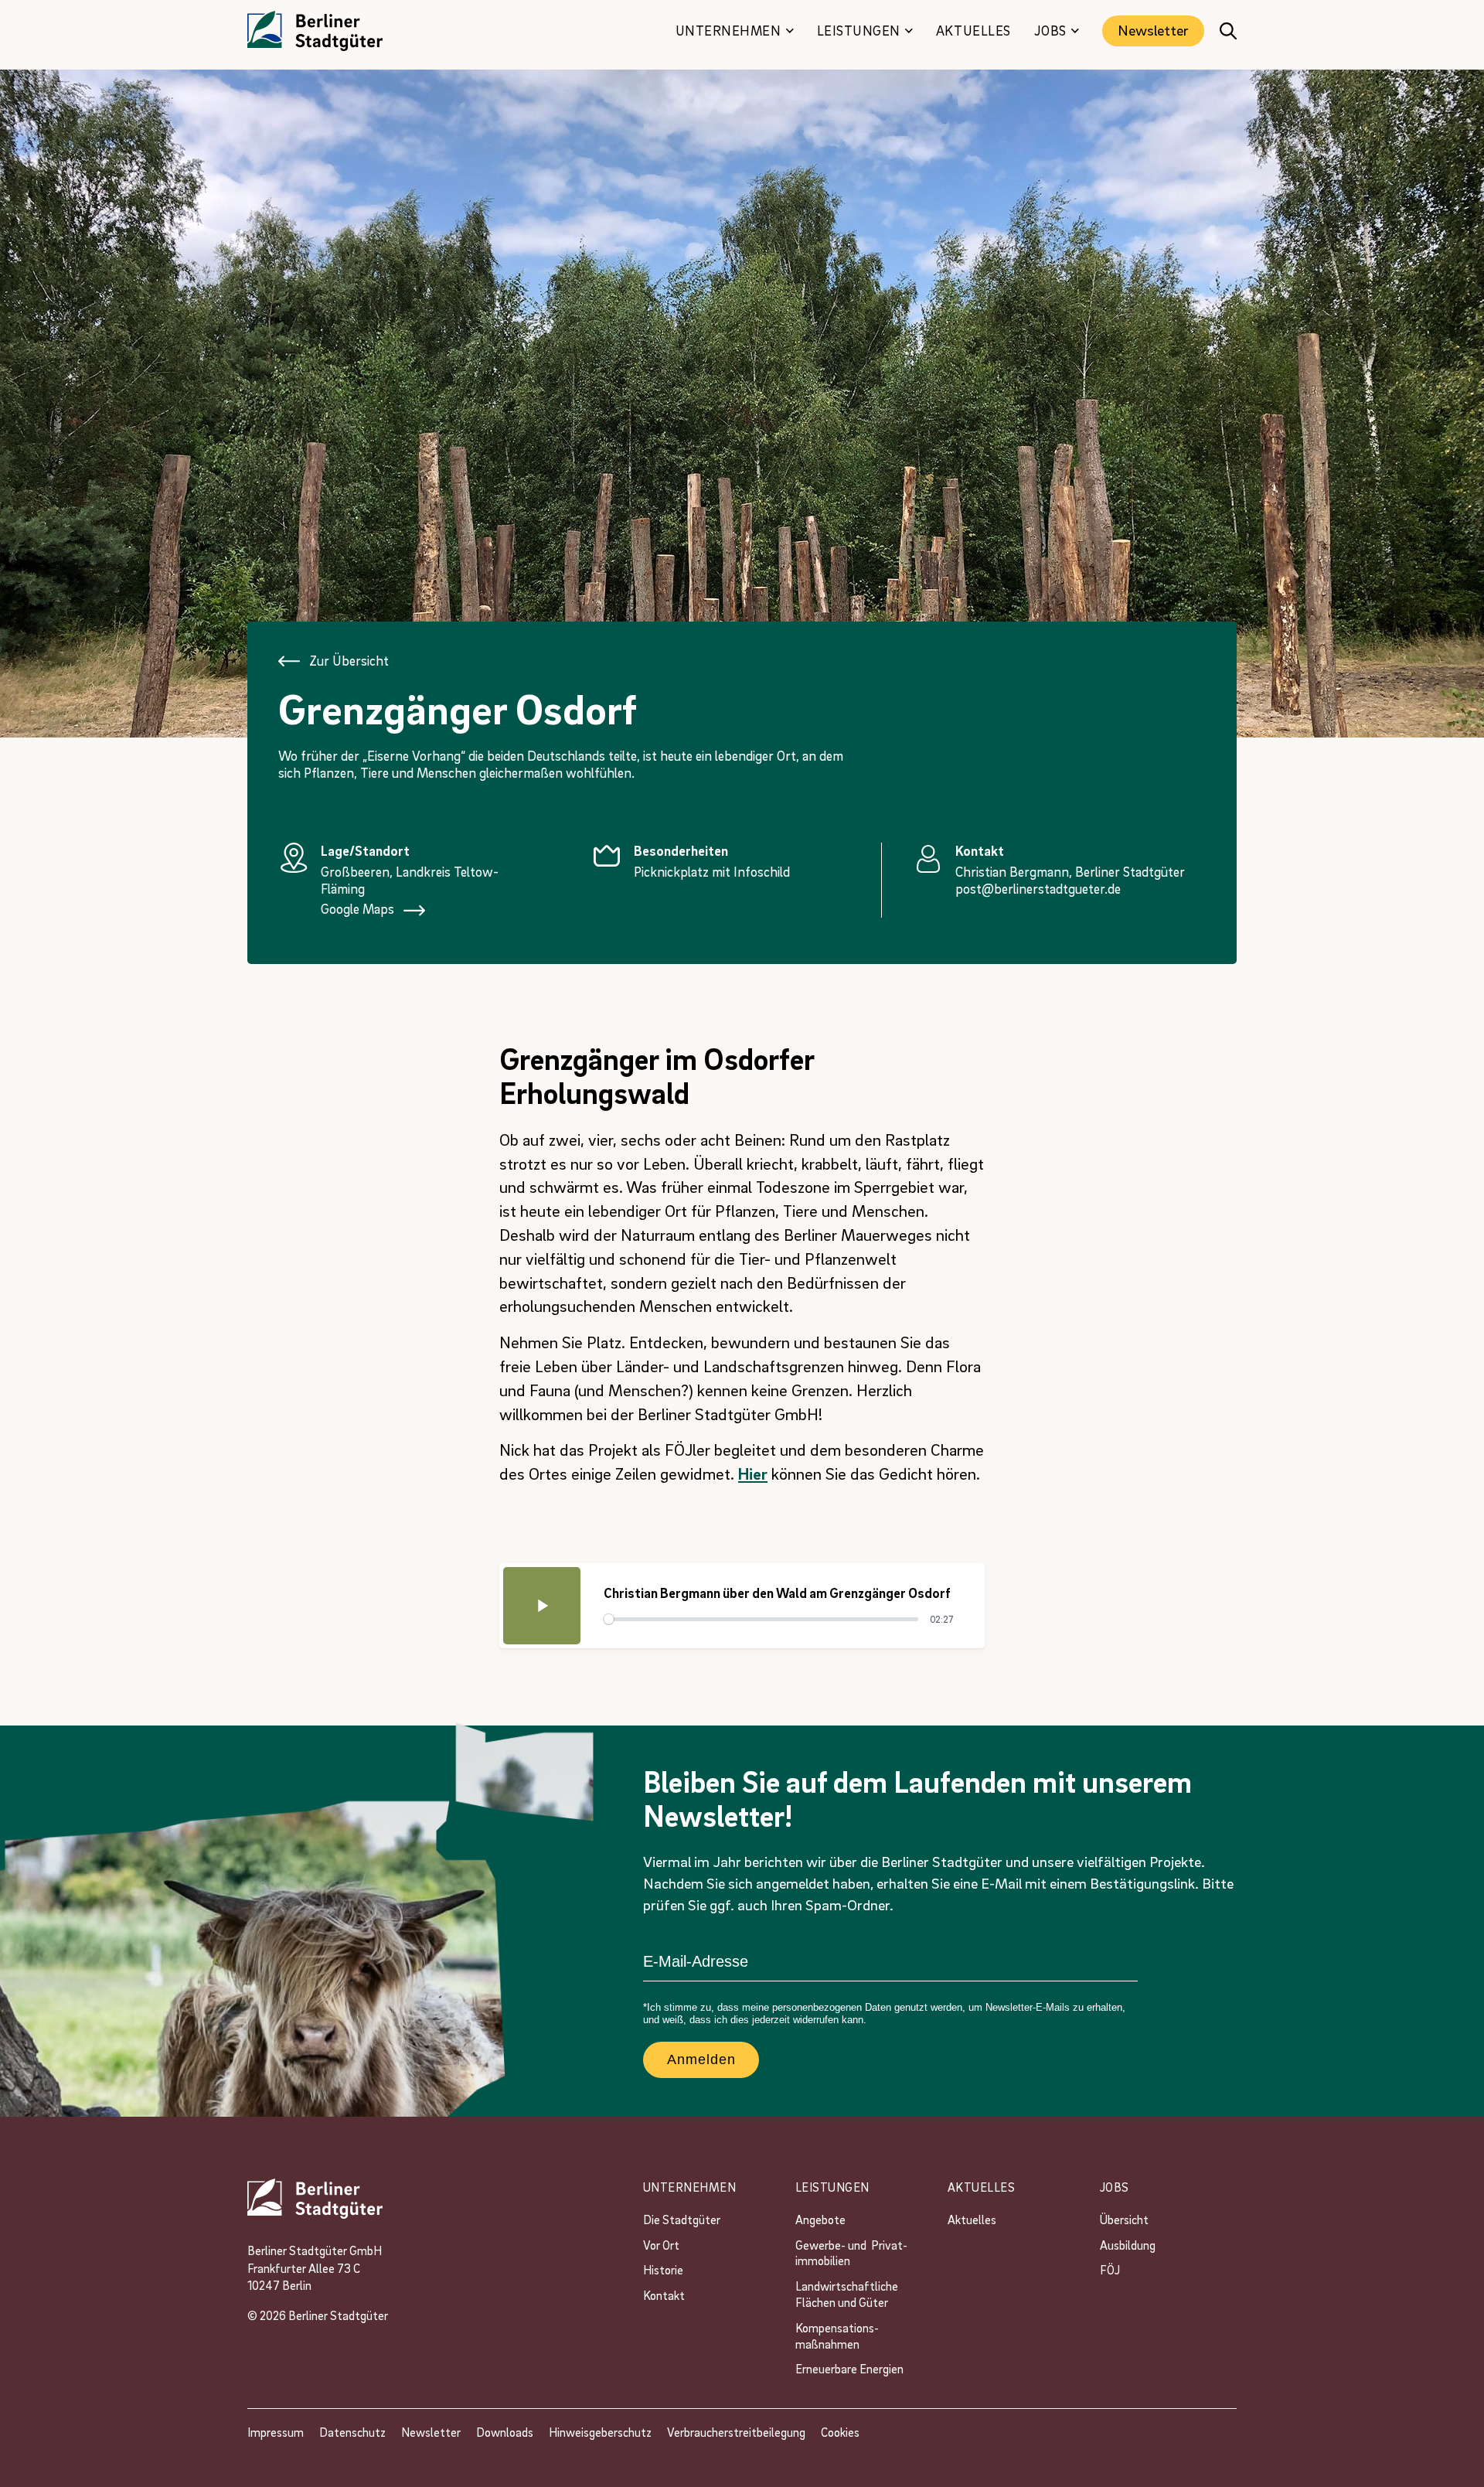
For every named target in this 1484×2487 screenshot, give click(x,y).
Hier (753, 1473)
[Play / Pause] (542, 1606)
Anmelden (701, 2059)
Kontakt (664, 2295)
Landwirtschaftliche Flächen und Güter (849, 2294)
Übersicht (1124, 2220)
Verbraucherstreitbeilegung (736, 2432)
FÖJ (1110, 2270)
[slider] (761, 1619)
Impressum (276, 2432)
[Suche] (1228, 31)
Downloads (505, 2432)
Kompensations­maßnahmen (837, 2336)
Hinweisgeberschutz (600, 2432)
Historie (663, 2270)
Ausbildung (1128, 2245)
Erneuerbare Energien (849, 2369)
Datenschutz (352, 2432)
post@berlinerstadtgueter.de (1038, 889)
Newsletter (1153, 30)
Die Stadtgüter (682, 2220)
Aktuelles (972, 2220)
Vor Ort (661, 2245)
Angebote (822, 2220)
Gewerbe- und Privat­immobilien (851, 2253)
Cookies (840, 2432)
